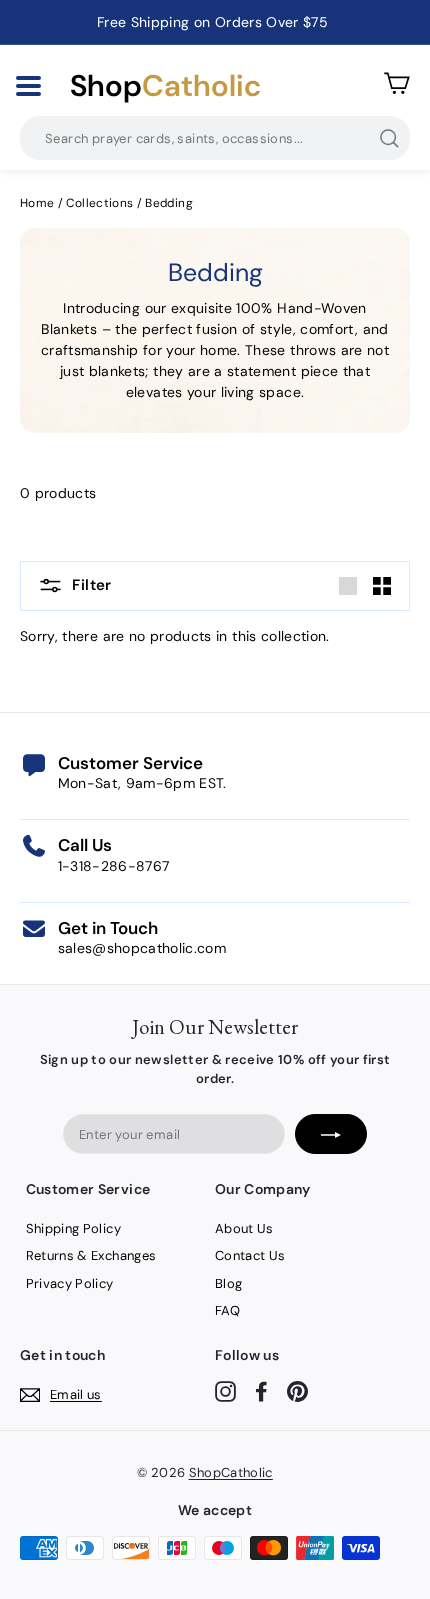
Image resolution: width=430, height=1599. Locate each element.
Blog (228, 1283)
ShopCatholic (231, 1472)
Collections (101, 203)
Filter (90, 585)
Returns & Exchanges (91, 1255)
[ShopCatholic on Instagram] (225, 1391)
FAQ (227, 1310)
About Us (244, 1228)
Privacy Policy (70, 1283)
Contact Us (250, 1255)
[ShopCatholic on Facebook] (261, 1391)
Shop (165, 86)
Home (37, 203)
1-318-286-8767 (114, 866)
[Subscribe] (331, 1134)
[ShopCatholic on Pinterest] (297, 1391)
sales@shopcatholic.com (142, 948)
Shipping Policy (73, 1228)
